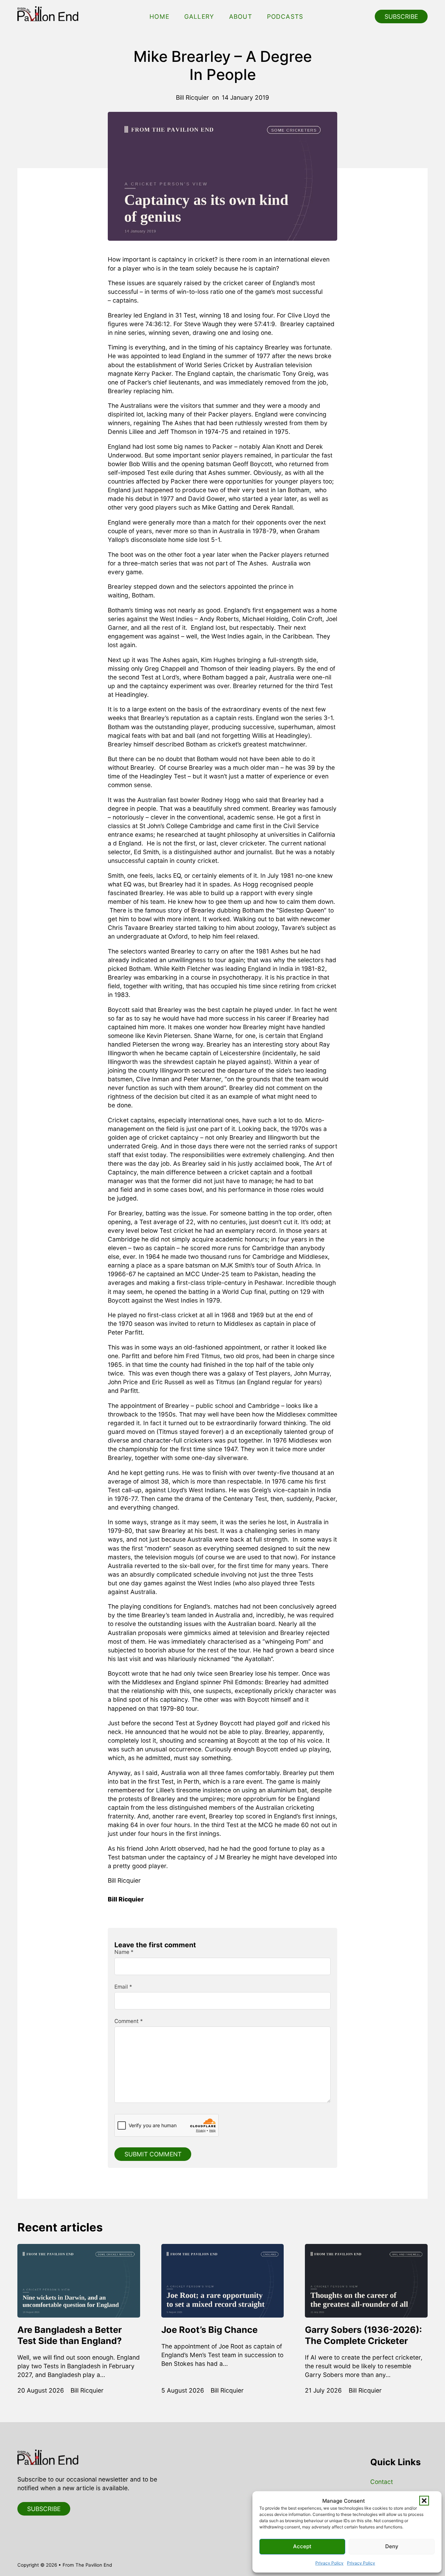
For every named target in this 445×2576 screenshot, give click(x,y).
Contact (382, 2482)
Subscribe (401, 16)
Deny (392, 2546)
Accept (302, 2546)
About (241, 16)
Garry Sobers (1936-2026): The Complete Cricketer (363, 2335)
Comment (129, 2021)
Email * (123, 1987)
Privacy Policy (329, 2563)
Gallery (199, 16)
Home (159, 16)
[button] (424, 2501)
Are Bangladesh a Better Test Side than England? (70, 2335)
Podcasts (285, 16)
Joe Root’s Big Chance (209, 2330)
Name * (124, 1952)
